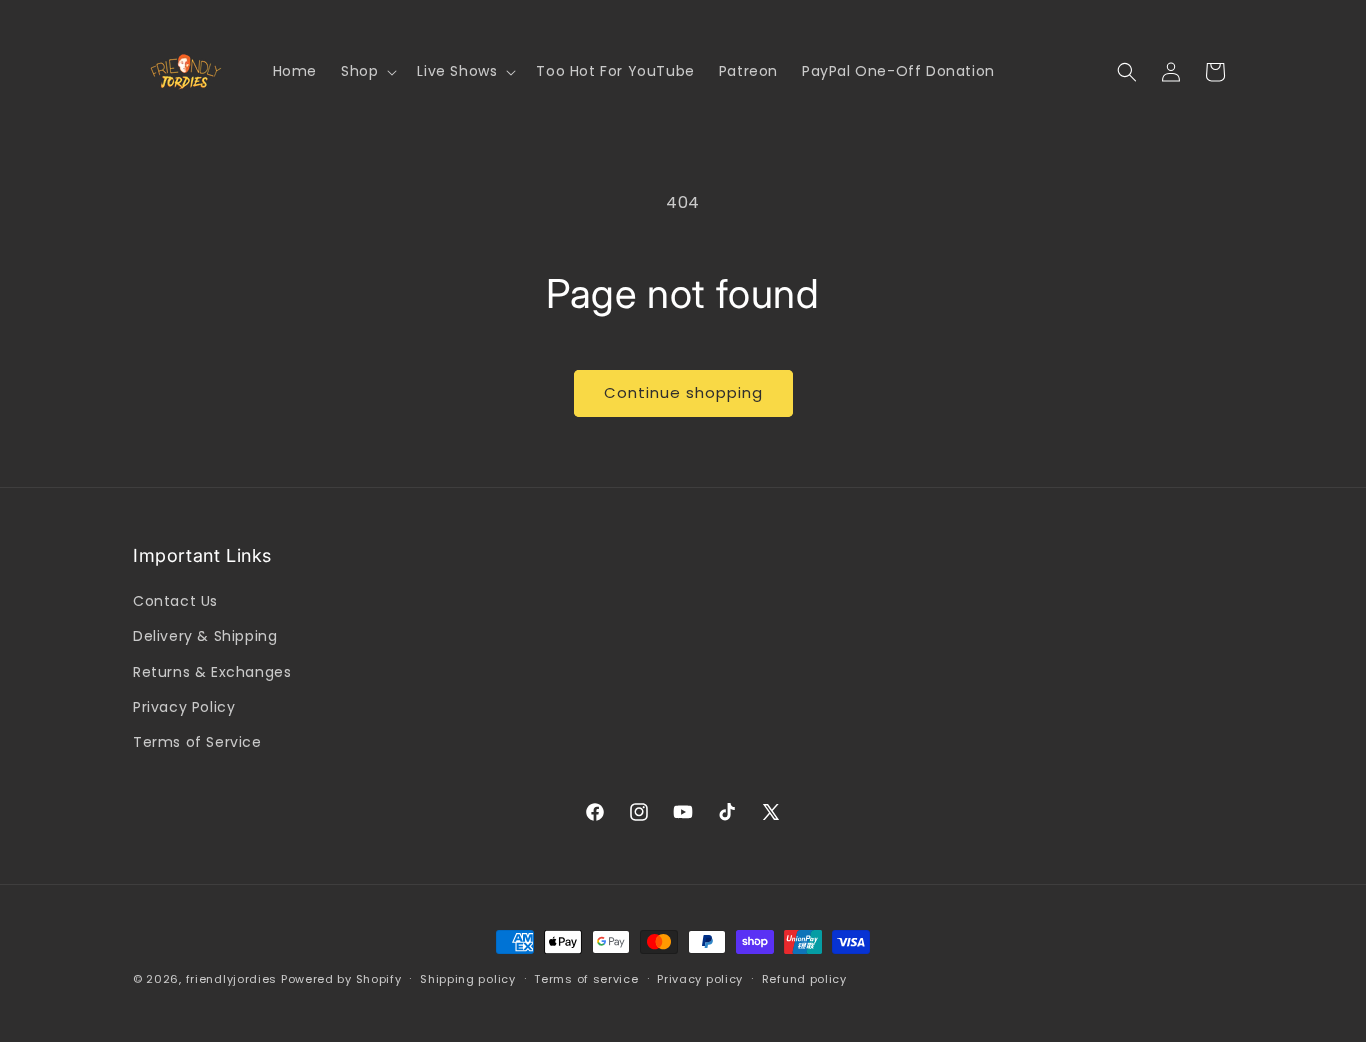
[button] (367, 71)
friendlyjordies (232, 979)
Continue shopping (683, 392)
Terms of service (586, 979)
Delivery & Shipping (205, 636)
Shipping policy (468, 979)
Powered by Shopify (341, 979)
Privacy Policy (184, 707)
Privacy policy (700, 979)
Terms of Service (197, 742)
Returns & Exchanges (212, 672)
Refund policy (804, 979)
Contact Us (175, 601)
